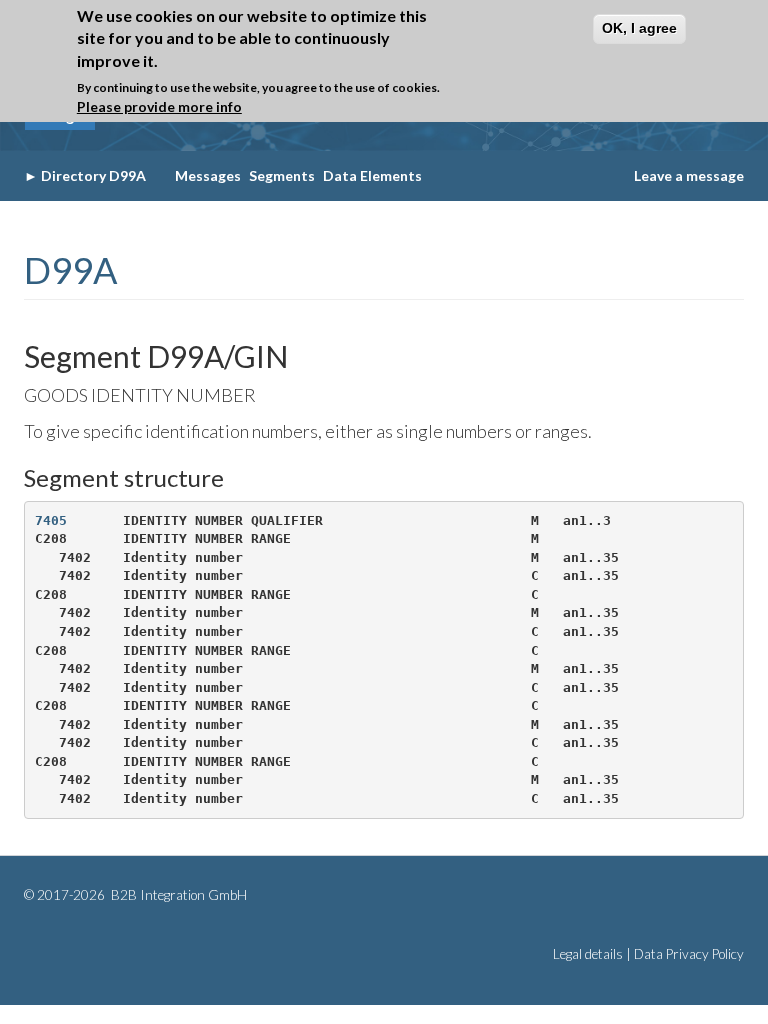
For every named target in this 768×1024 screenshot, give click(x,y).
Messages (208, 175)
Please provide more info (159, 106)
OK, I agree (639, 28)
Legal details (588, 954)
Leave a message (689, 175)
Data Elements (372, 175)
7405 (51, 520)
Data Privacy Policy (689, 954)
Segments (282, 175)
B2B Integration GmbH (177, 895)
